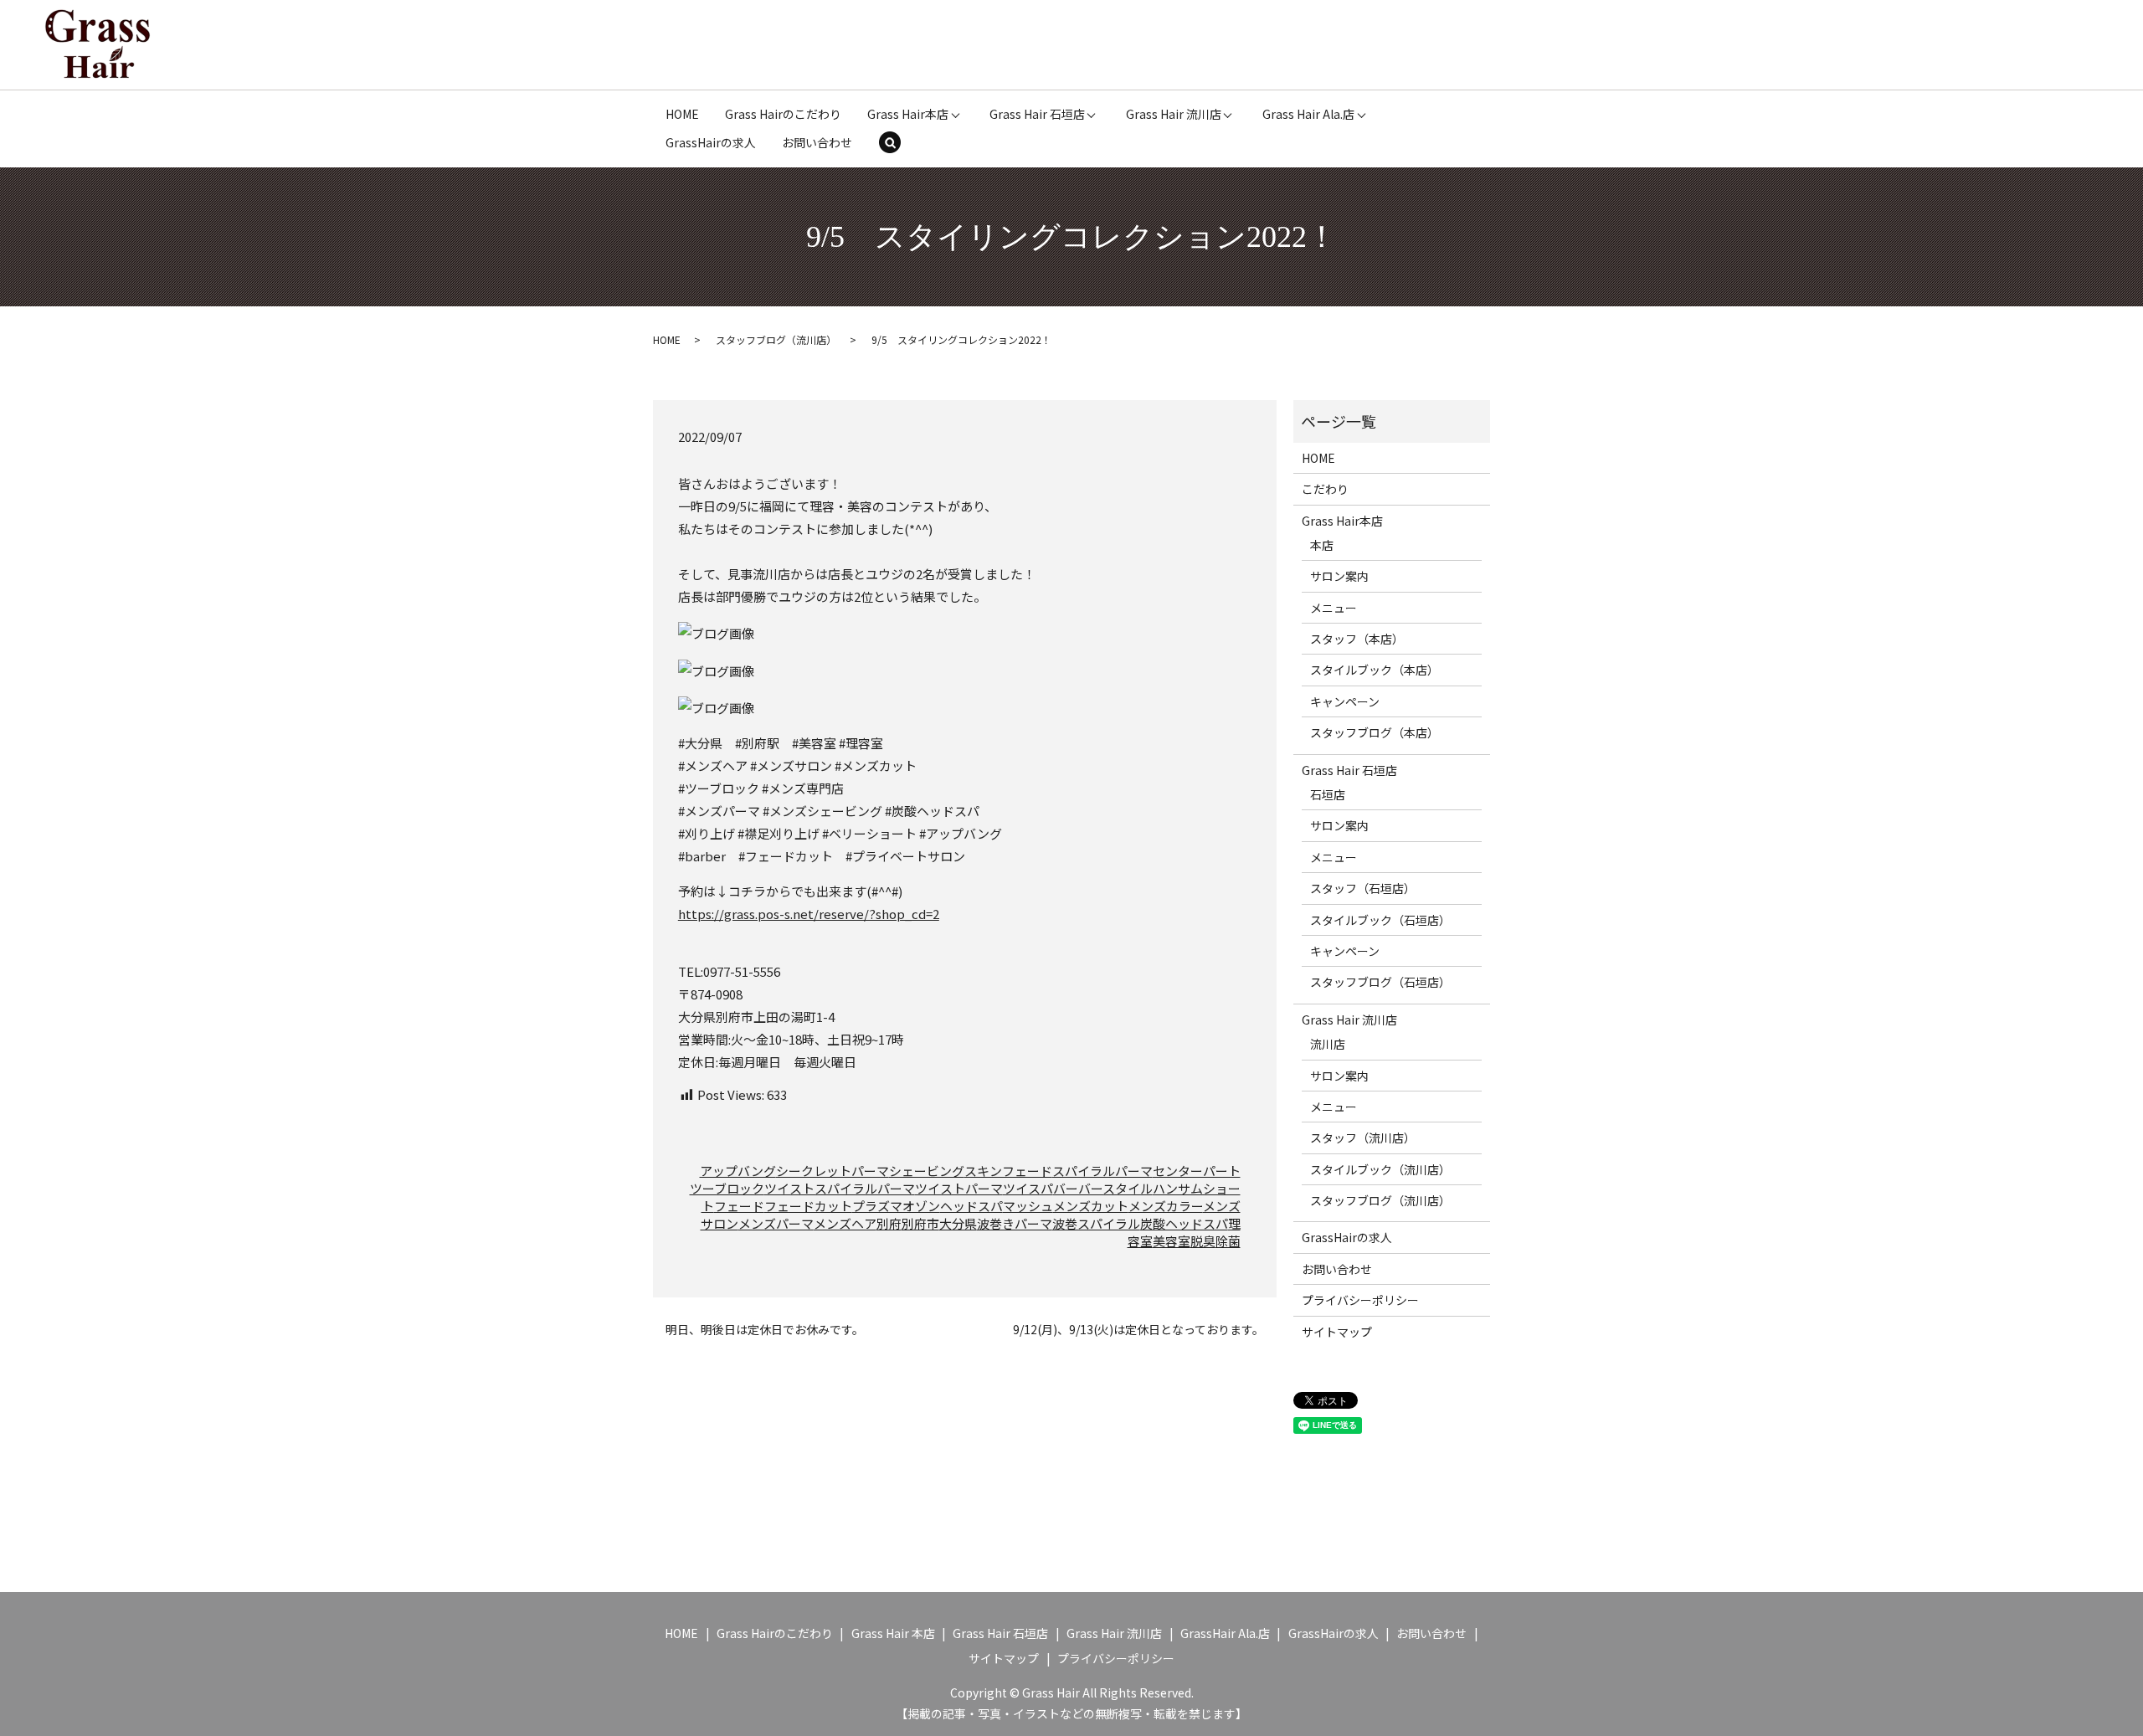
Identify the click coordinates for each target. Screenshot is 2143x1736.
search (901, 144)
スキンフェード (1008, 1171)
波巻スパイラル (1096, 1223)
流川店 (1328, 1044)
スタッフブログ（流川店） (776, 339)
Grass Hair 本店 (893, 1633)
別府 (889, 1223)
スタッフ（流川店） (1363, 1138)
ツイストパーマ (959, 1188)
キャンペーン (1345, 701)
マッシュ (1028, 1206)
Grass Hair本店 (908, 114)
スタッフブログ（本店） (1375, 732)
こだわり (1325, 489)
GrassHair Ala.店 (1225, 1633)
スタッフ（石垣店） (1363, 888)
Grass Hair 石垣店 (1037, 114)
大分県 (958, 1223)
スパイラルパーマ (1102, 1171)
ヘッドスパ (971, 1206)
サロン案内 (1339, 576)
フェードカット (808, 1206)
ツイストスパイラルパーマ (840, 1188)
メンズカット (1091, 1206)
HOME (682, 114)
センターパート (1197, 1171)
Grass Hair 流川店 (1174, 114)
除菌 (1228, 1241)
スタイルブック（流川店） (1380, 1169)
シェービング (927, 1171)
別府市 (920, 1223)
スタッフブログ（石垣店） (1380, 982)
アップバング (738, 1171)
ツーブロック (727, 1188)
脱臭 (1203, 1241)
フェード (739, 1206)
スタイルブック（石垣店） (1380, 920)
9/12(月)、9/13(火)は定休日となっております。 (1138, 1330)
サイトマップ (1337, 1332)
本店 (1322, 545)
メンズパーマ (776, 1223)
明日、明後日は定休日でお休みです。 (765, 1330)
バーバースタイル (1103, 1188)
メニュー (1334, 608)
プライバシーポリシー (1360, 1300)
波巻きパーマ (1015, 1223)
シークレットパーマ (833, 1171)
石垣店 (1328, 794)
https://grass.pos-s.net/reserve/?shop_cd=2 (809, 914)
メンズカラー (1166, 1206)
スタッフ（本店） (1357, 639)
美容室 (1172, 1241)
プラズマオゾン (896, 1206)
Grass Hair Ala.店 (1308, 114)
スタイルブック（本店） (1375, 670)
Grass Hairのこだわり (783, 114)
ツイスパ (1028, 1188)
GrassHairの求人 (711, 142)
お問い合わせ (817, 142)
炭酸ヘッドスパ (1184, 1223)
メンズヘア (845, 1223)
